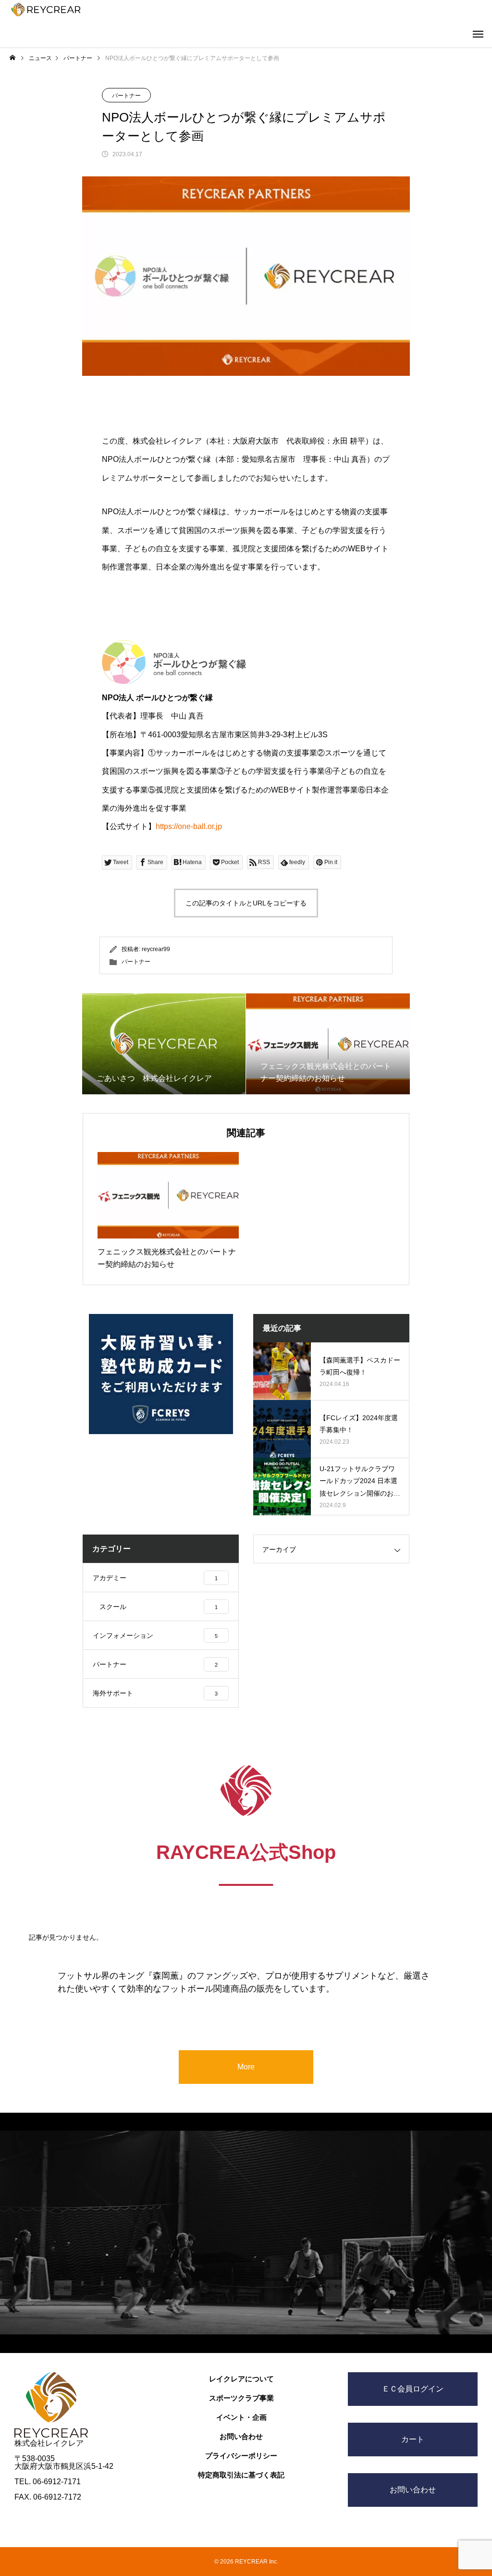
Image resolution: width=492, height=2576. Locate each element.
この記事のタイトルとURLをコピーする (246, 903)
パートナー (126, 96)
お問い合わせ (241, 2436)
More (246, 2067)
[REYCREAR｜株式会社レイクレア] (46, 9)
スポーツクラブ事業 (241, 2398)
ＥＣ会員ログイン (413, 2389)
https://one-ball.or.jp (189, 826)
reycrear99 (156, 949)
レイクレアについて (241, 2379)
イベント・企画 (241, 2417)
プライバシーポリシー (241, 2456)
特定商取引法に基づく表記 (241, 2475)
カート (413, 2439)
